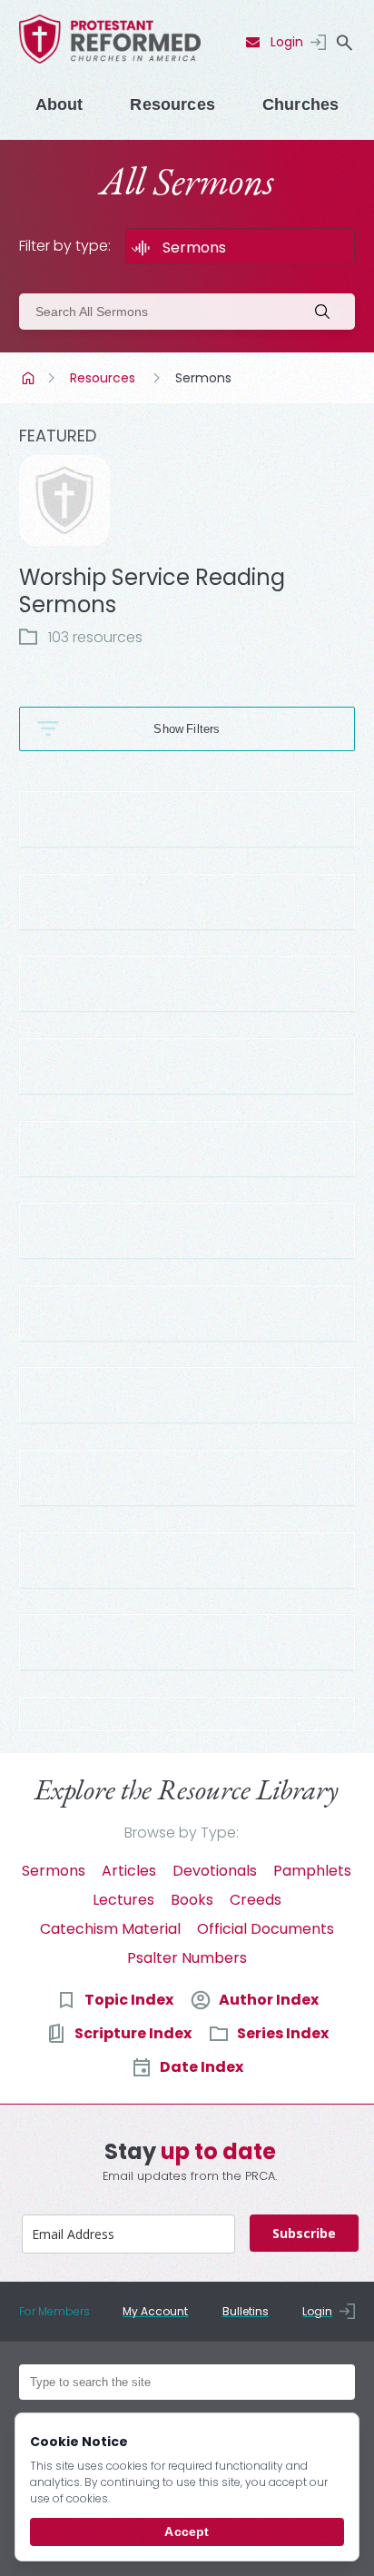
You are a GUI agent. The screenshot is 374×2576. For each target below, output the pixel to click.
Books (192, 1900)
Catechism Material (110, 1929)
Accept (187, 2531)
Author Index (269, 2000)
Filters (203, 729)
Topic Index (129, 2000)
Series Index (283, 2033)
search (344, 43)
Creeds (256, 1900)
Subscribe (304, 2233)
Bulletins (246, 2311)
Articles (129, 1871)
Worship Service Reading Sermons (152, 591)
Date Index (202, 2067)
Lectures (123, 1900)
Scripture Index (133, 2033)
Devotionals (215, 1871)
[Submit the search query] (328, 312)
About (59, 104)
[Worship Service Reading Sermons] (64, 500)
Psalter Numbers (187, 1958)
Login (287, 42)
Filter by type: (65, 246)
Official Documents (266, 1929)
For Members (54, 2311)
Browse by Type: (182, 1833)
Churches (300, 104)
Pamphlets (312, 1871)
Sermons (54, 1871)
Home (30, 378)
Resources (172, 104)
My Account (155, 2311)
